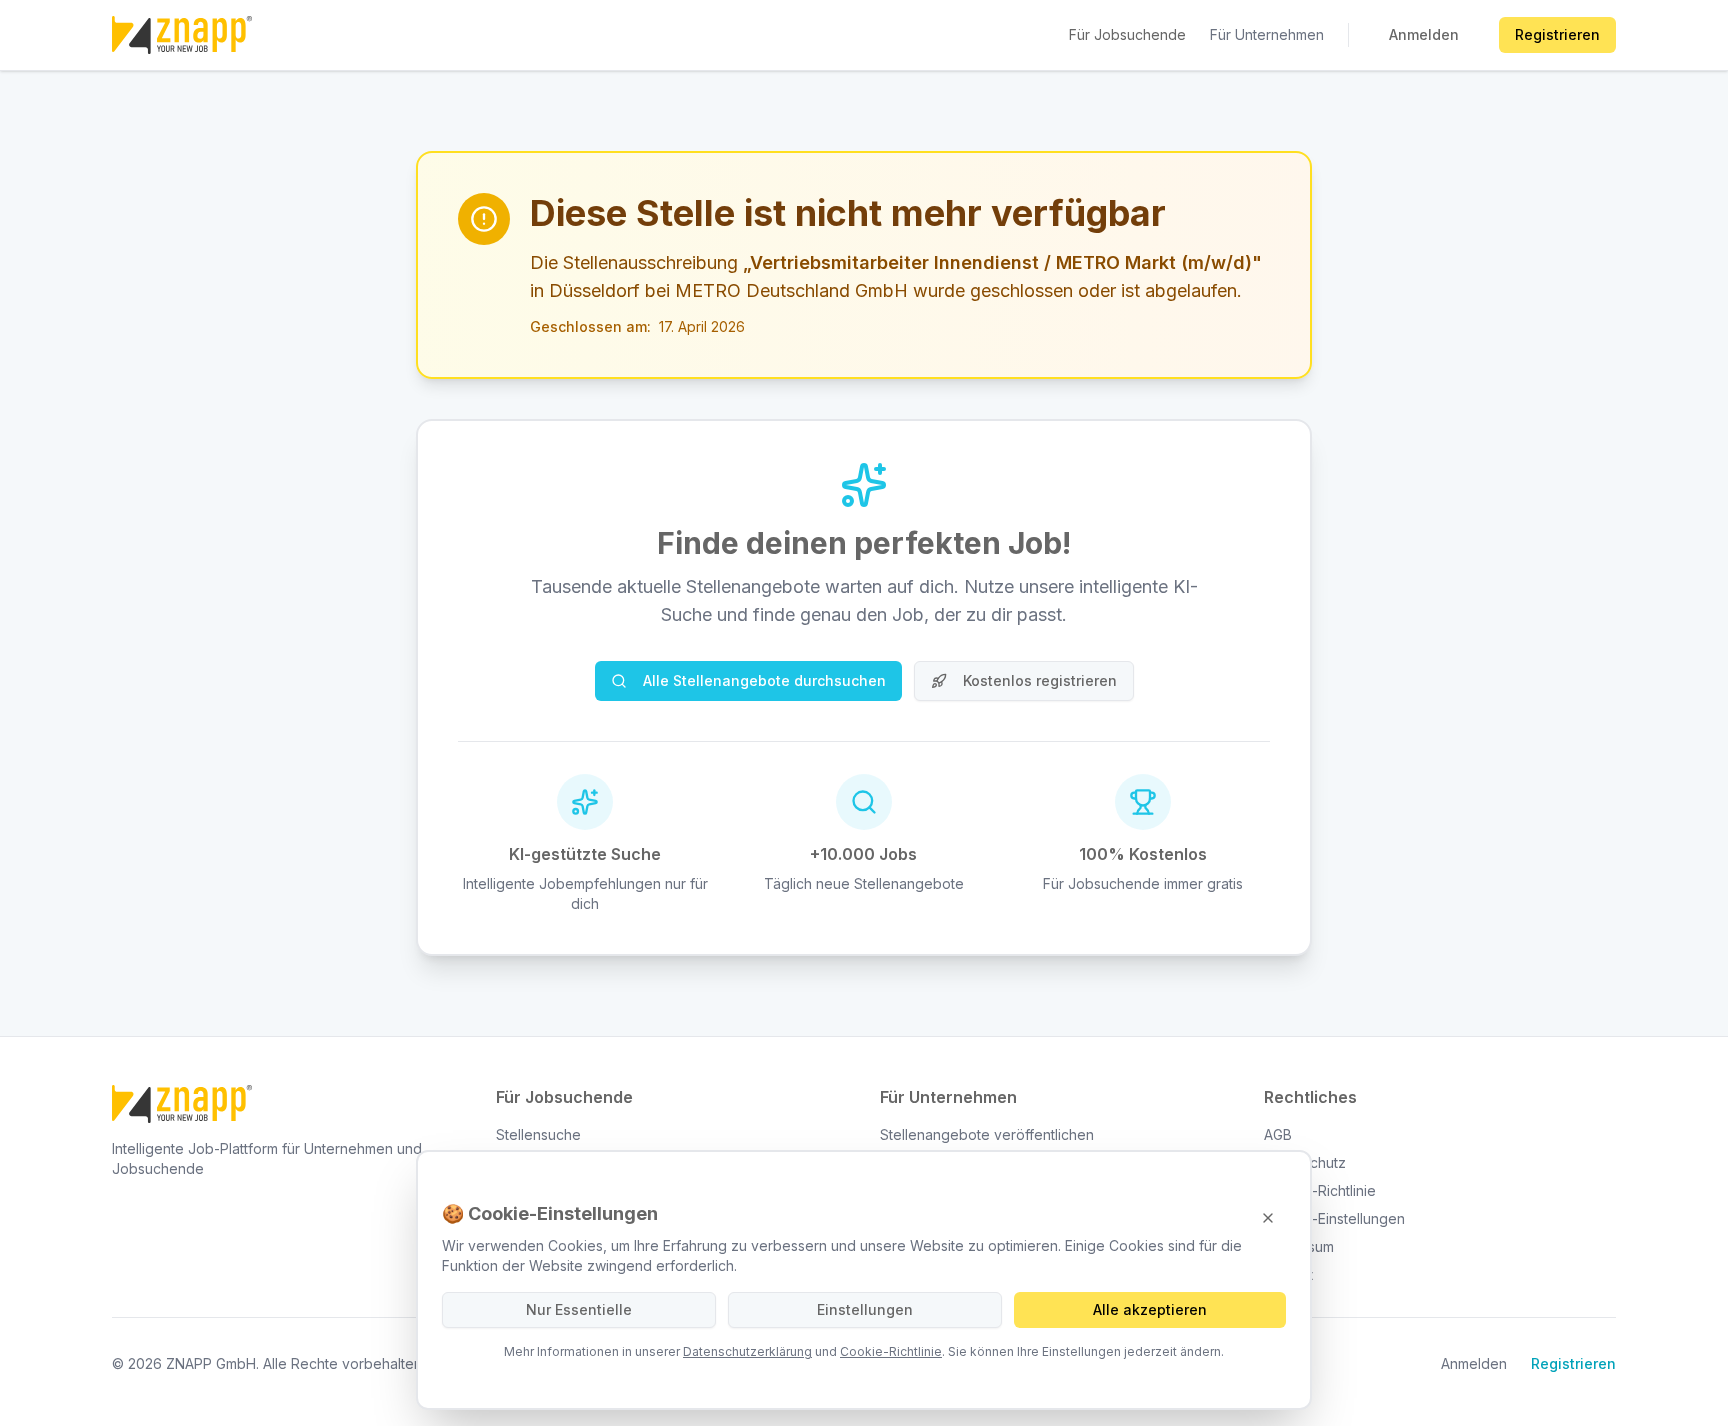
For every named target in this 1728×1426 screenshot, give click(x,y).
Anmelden (1424, 34)
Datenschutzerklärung (747, 1351)
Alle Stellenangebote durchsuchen (764, 680)
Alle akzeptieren (1150, 1309)
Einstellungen (865, 1309)
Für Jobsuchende (1127, 34)
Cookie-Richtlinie (891, 1351)
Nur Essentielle (579, 1309)
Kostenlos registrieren (1040, 680)
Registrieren (1557, 34)
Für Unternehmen (1267, 34)
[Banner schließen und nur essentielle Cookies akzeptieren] (1268, 1218)
